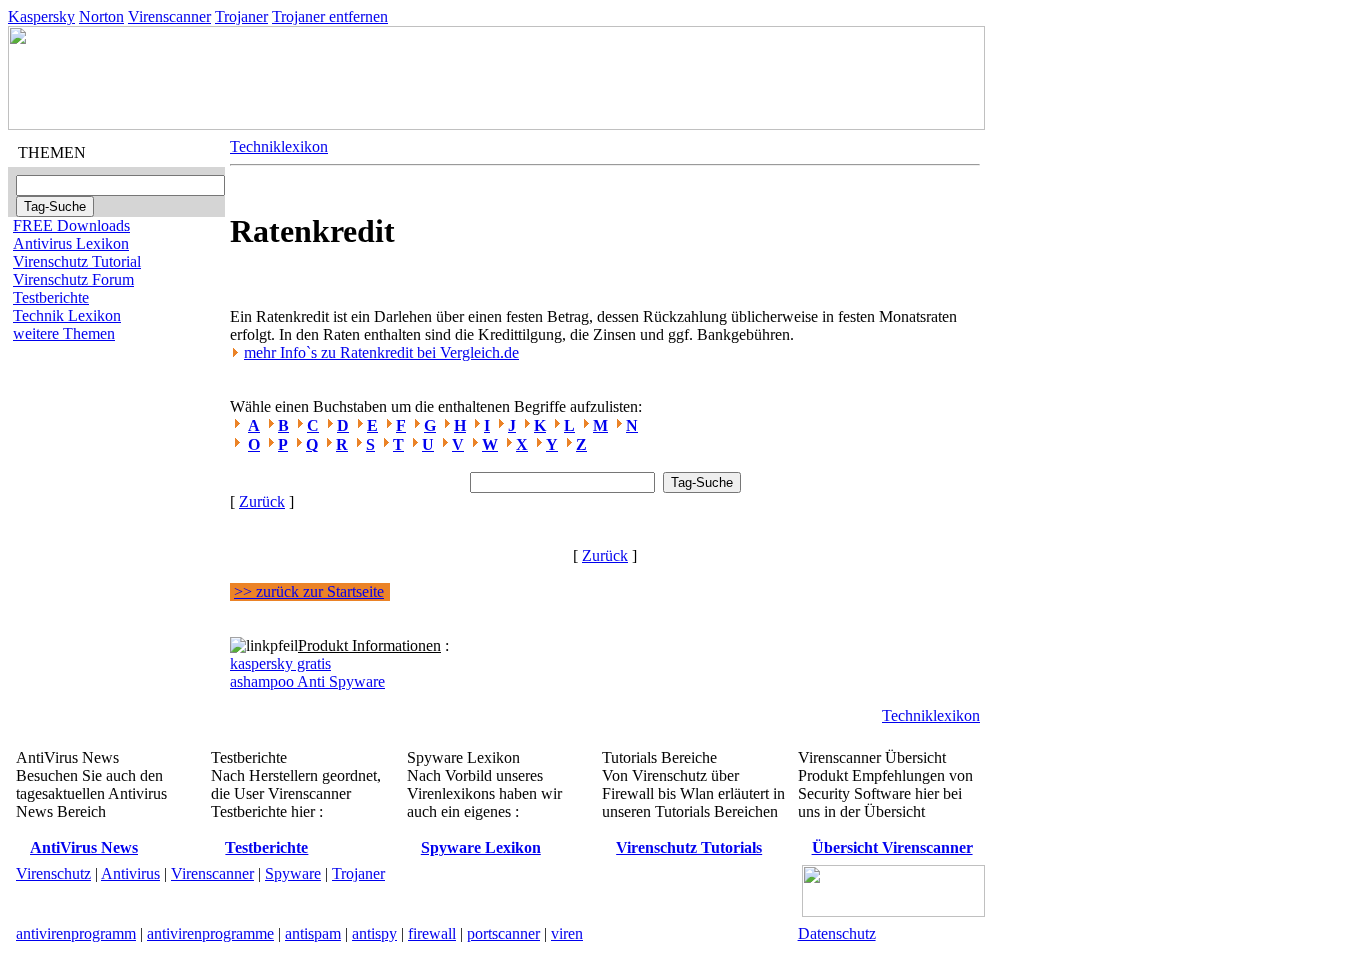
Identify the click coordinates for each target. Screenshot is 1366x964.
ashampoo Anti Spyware (307, 681)
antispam (313, 933)
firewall (432, 933)
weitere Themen (64, 333)
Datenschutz (837, 933)
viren (567, 933)
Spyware (293, 873)
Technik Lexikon (67, 315)
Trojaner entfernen (330, 16)
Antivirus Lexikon (71, 243)
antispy (374, 933)
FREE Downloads (71, 225)
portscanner (503, 933)
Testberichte (51, 297)
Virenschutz (53, 873)
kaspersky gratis (280, 663)
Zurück (262, 501)
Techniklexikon (279, 146)
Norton (101, 16)
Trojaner (241, 16)
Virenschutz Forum (73, 279)
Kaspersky (41, 16)
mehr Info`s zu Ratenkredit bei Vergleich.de (381, 352)
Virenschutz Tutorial (77, 261)
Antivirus (130, 873)
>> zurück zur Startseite (309, 591)
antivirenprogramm (76, 933)
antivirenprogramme (210, 933)
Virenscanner (169, 16)
